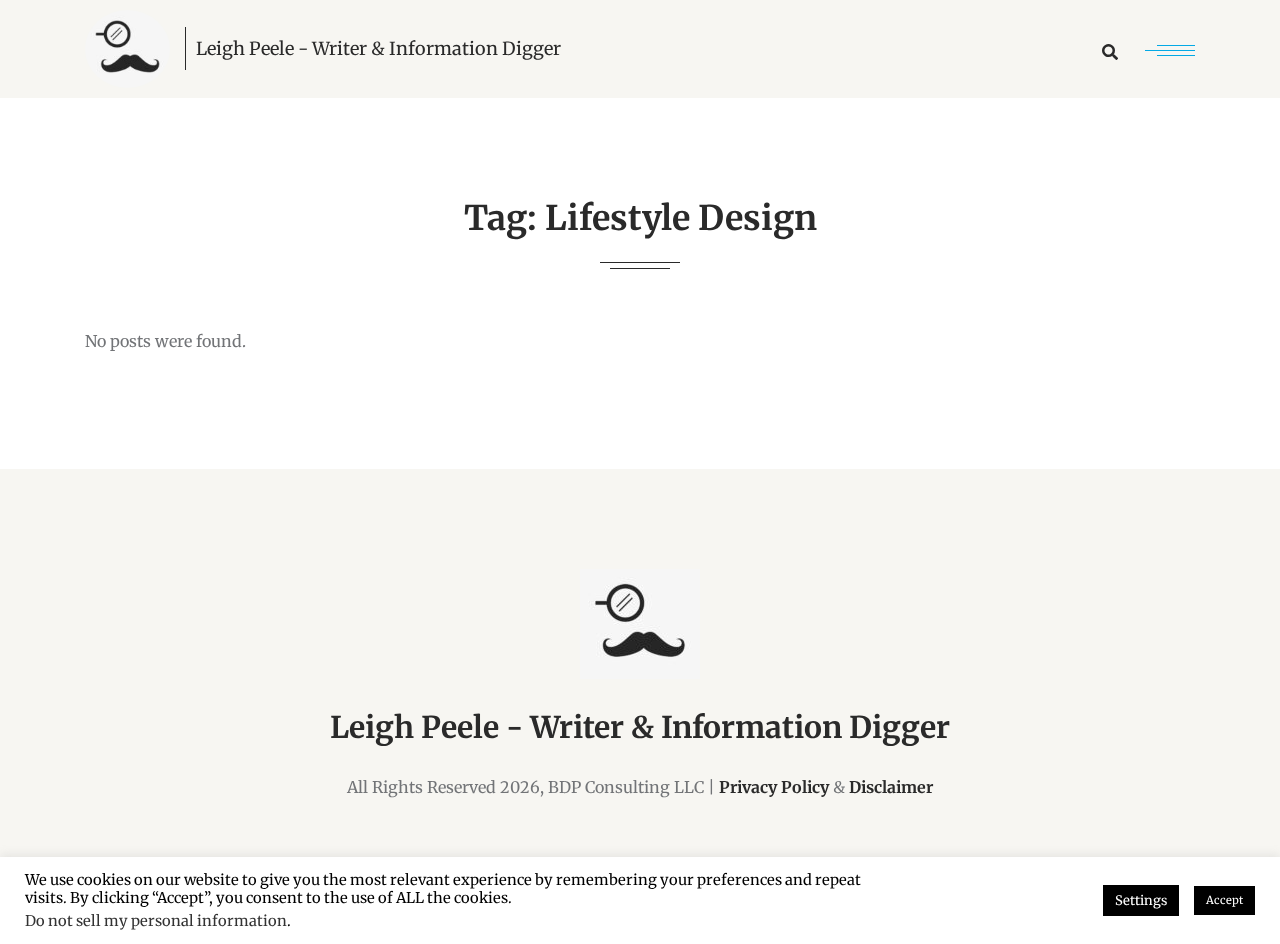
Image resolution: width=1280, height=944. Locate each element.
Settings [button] (1141, 900)
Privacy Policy (774, 787)
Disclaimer (891, 787)
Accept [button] (1224, 900)
